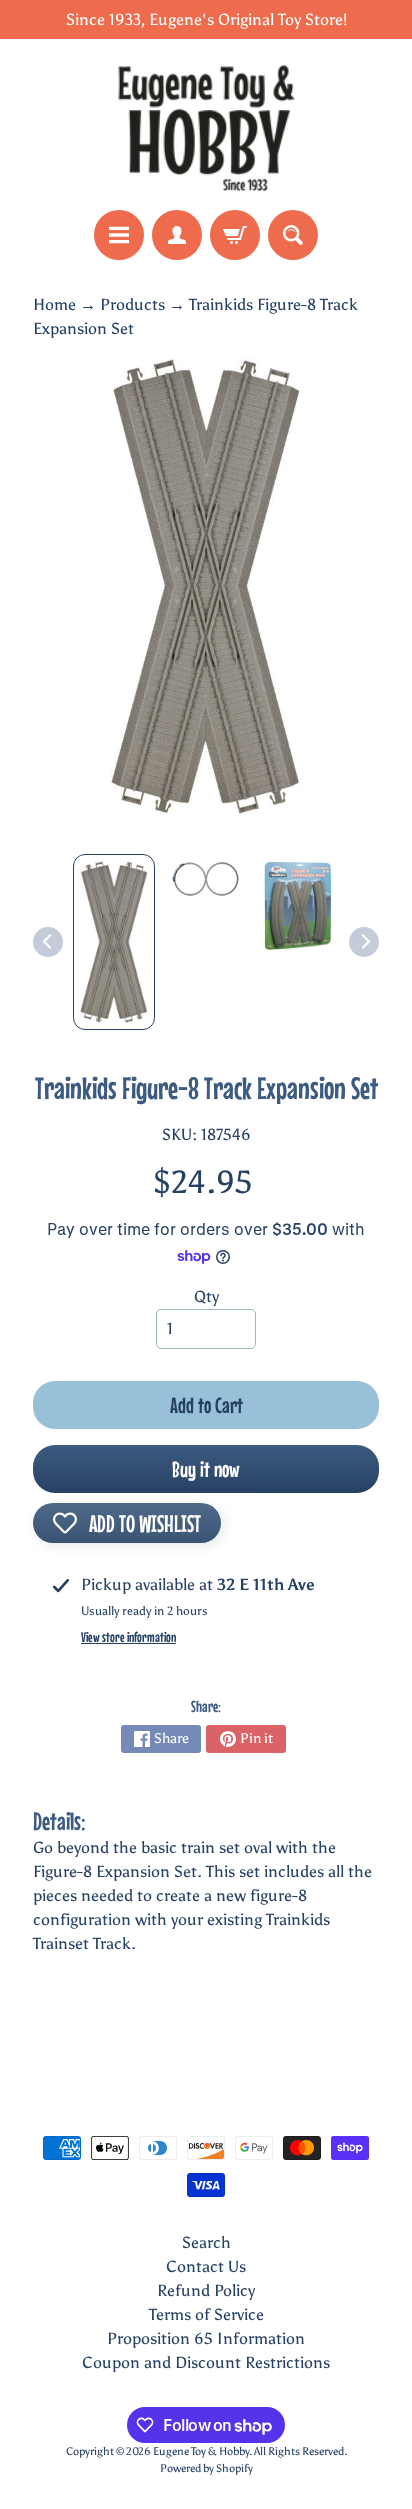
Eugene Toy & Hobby (201, 2451)
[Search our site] (293, 235)
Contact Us (206, 2266)
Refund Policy (206, 2290)
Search (206, 2242)
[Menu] (119, 235)
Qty (206, 1296)
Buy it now (206, 1469)
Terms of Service (206, 2314)
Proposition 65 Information (206, 2338)
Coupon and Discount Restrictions (206, 2362)
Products (132, 304)
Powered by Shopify (206, 2468)
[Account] (177, 235)
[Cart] (235, 235)
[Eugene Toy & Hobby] (206, 124)
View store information (128, 1637)
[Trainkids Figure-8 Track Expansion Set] (114, 942)
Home (54, 304)
